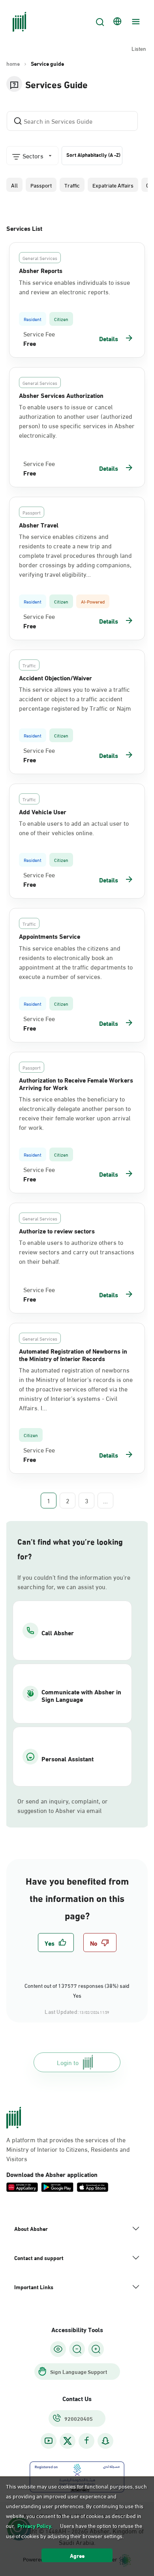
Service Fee (39, 334)
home (13, 63)
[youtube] (49, 2441)
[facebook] (86, 2441)
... (105, 1501)
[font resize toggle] (77, 2349)
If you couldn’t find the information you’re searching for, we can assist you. (74, 1582)
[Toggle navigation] (135, 22)
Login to (68, 2062)
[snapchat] (105, 2441)
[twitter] (68, 2441)
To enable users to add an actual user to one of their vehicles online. (74, 828)
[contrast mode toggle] (58, 2349)
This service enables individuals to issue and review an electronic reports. (74, 287)
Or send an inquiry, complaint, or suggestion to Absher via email (63, 1805)
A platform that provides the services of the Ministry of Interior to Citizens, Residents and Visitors (68, 2149)
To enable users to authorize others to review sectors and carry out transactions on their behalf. (77, 1252)
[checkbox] (56, 1943)
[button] (14, 185)
